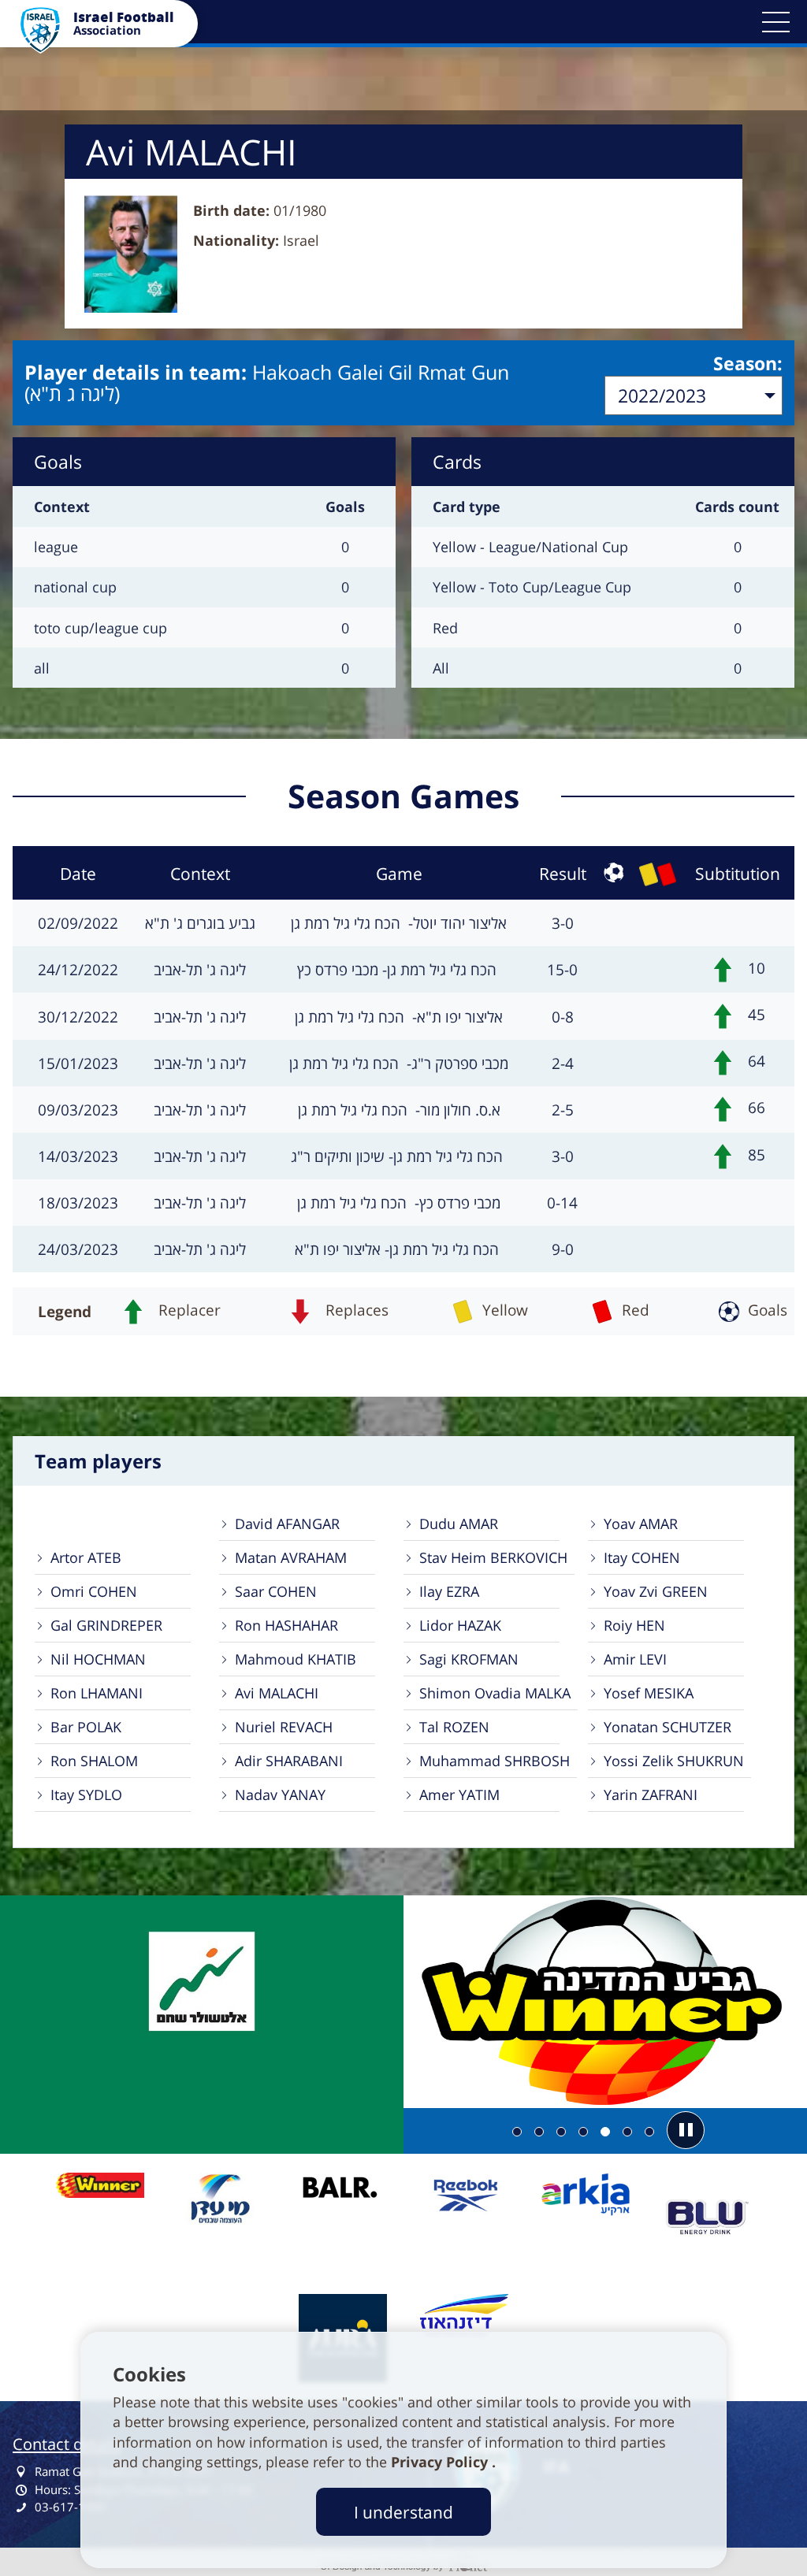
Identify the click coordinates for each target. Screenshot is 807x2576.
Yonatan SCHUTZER (668, 1727)
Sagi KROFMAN (469, 1659)
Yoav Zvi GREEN (656, 1591)
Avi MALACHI (277, 1693)
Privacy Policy (441, 2462)
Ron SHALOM (94, 1761)
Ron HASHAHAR (286, 1625)
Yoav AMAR (641, 1524)
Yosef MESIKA (649, 1693)
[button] (775, 22)
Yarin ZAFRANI (651, 1795)
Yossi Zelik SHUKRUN (674, 1761)
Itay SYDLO (86, 1795)
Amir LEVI (635, 1659)
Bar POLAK (86, 1727)
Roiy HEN (634, 1625)
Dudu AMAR (459, 1524)
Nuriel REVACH (284, 1727)
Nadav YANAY (280, 1795)
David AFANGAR (287, 1524)
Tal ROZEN (454, 1727)
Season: (748, 363)
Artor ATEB (86, 1557)
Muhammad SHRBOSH (495, 1761)
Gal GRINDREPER (106, 1625)
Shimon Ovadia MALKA (495, 1693)
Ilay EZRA (449, 1591)
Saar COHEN (276, 1591)
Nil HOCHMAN (98, 1659)
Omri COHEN (94, 1591)
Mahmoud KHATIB (296, 1659)
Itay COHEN (642, 1557)
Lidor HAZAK (460, 1625)
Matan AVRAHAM (291, 1557)
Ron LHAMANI (97, 1693)
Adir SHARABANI (289, 1761)
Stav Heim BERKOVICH (493, 1557)
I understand (403, 2512)
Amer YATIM (459, 1795)
